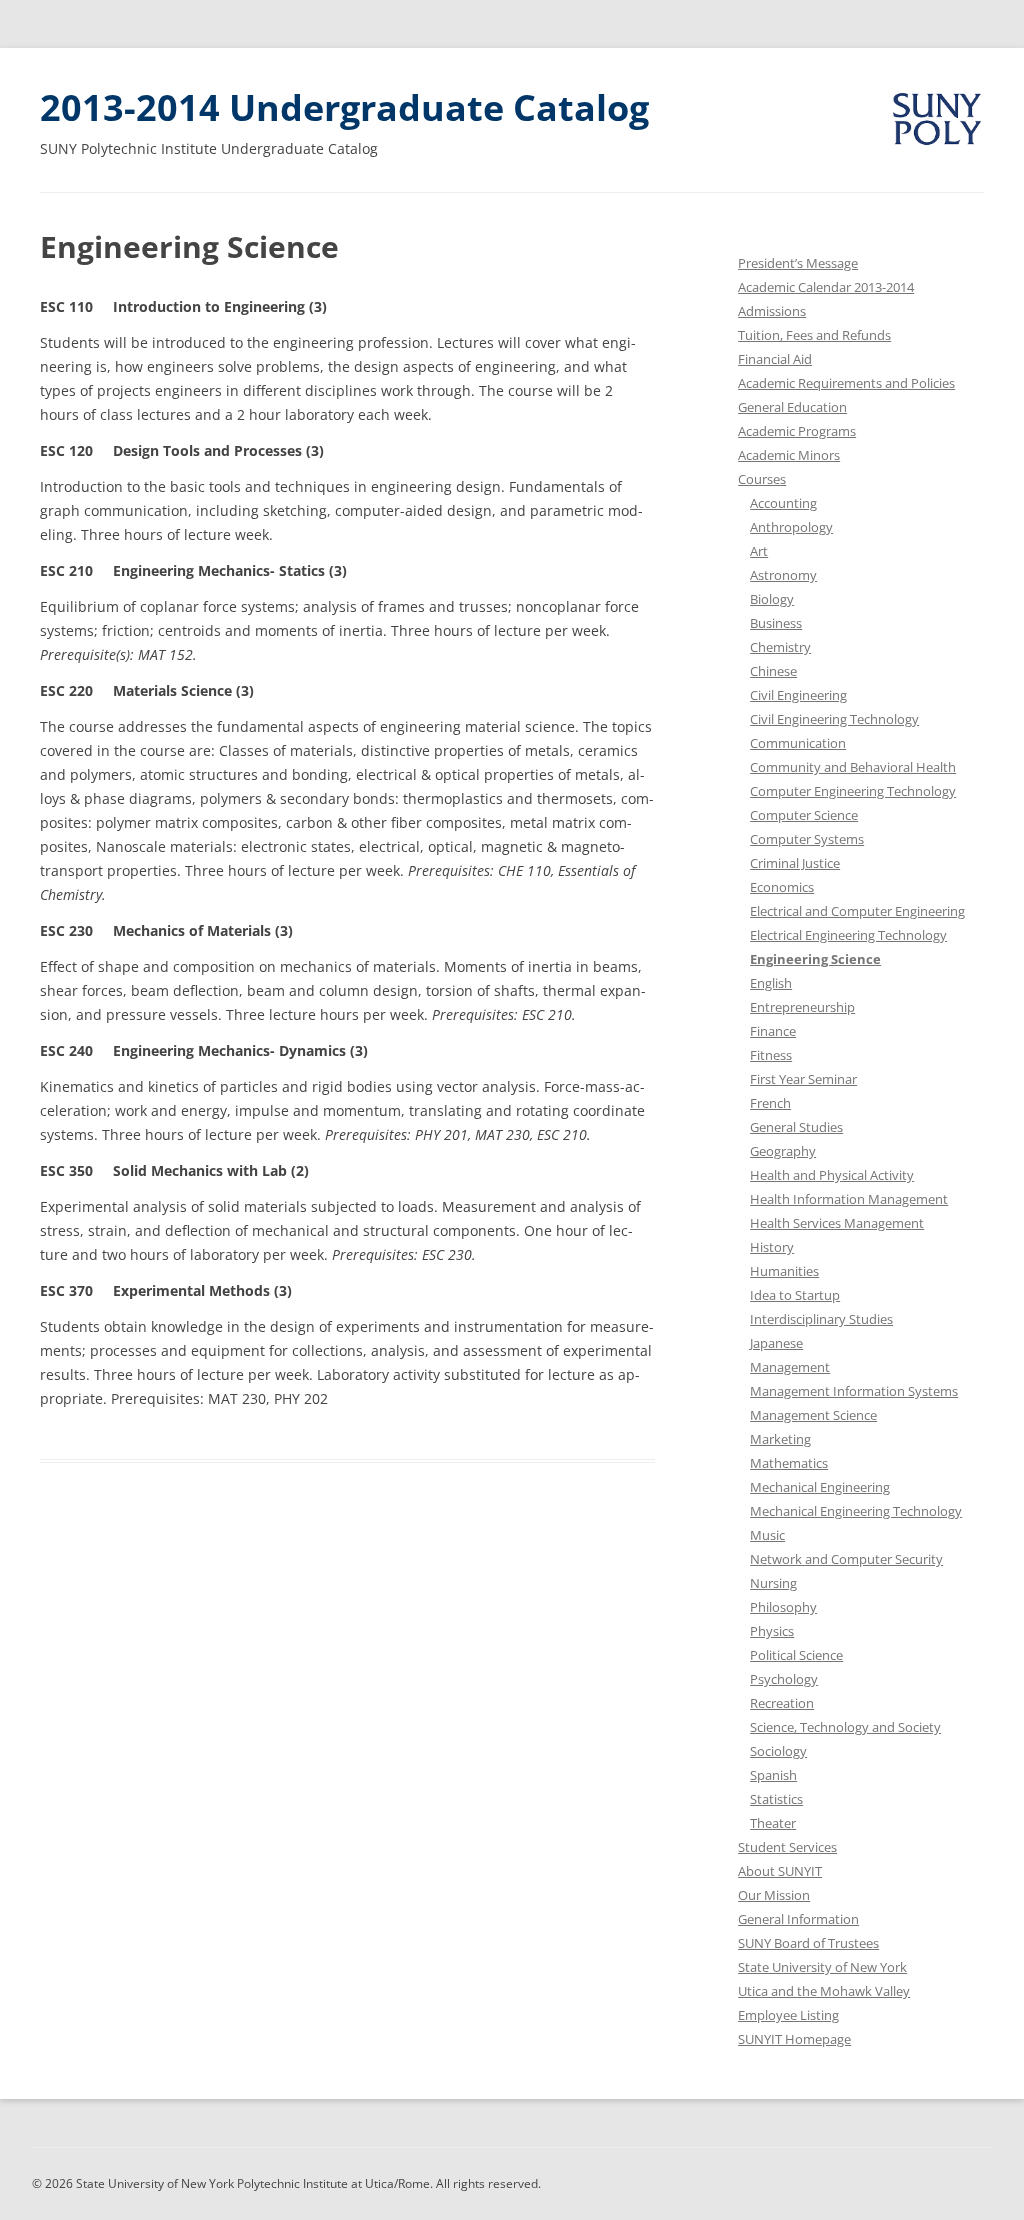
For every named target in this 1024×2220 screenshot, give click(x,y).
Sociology (778, 1751)
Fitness (771, 1055)
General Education (792, 407)
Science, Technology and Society (845, 1727)
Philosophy (783, 1607)
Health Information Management (849, 1199)
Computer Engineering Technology (853, 791)
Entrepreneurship (802, 1007)
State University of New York (822, 1967)
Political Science (796, 1655)
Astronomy (783, 575)
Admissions (772, 311)
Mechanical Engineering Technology (856, 1511)
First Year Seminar (803, 1079)
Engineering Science (815, 959)
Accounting (783, 503)
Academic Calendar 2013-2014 (826, 287)
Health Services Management (837, 1223)
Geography (783, 1151)
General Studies (796, 1127)
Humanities (784, 1271)
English (771, 983)
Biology (772, 599)
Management (790, 1367)
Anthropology (791, 527)
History (772, 1247)
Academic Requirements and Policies (846, 383)
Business (776, 623)
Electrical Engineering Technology (848, 935)
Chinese (773, 671)
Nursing (773, 1583)
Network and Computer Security (846, 1559)
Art (759, 551)
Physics (772, 1631)
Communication (798, 743)
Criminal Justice (795, 863)
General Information (798, 1919)
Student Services (787, 1847)
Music (767, 1535)
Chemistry (780, 647)
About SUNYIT (780, 1871)
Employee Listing (788, 2015)
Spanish (773, 1775)
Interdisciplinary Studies (821, 1319)
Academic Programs (797, 431)
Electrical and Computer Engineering (857, 911)
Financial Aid (775, 359)
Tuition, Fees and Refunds (814, 335)
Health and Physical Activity (832, 1175)
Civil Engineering (798, 695)
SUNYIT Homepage (794, 2039)
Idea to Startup (795, 1295)
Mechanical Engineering (820, 1487)
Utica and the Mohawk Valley (824, 1991)
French (770, 1103)
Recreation (782, 1703)
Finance (773, 1031)
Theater (773, 1823)
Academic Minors (789, 455)
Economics (782, 887)
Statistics (776, 1799)
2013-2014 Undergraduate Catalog (344, 107)
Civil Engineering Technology (834, 719)
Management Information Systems (854, 1391)
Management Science (813, 1415)
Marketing (780, 1439)
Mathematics (789, 1463)
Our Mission (774, 1895)
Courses (762, 479)
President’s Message (798, 263)
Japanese (776, 1343)
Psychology (784, 1679)
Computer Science (804, 815)
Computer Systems (807, 839)
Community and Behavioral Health (853, 767)
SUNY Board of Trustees (808, 1943)
